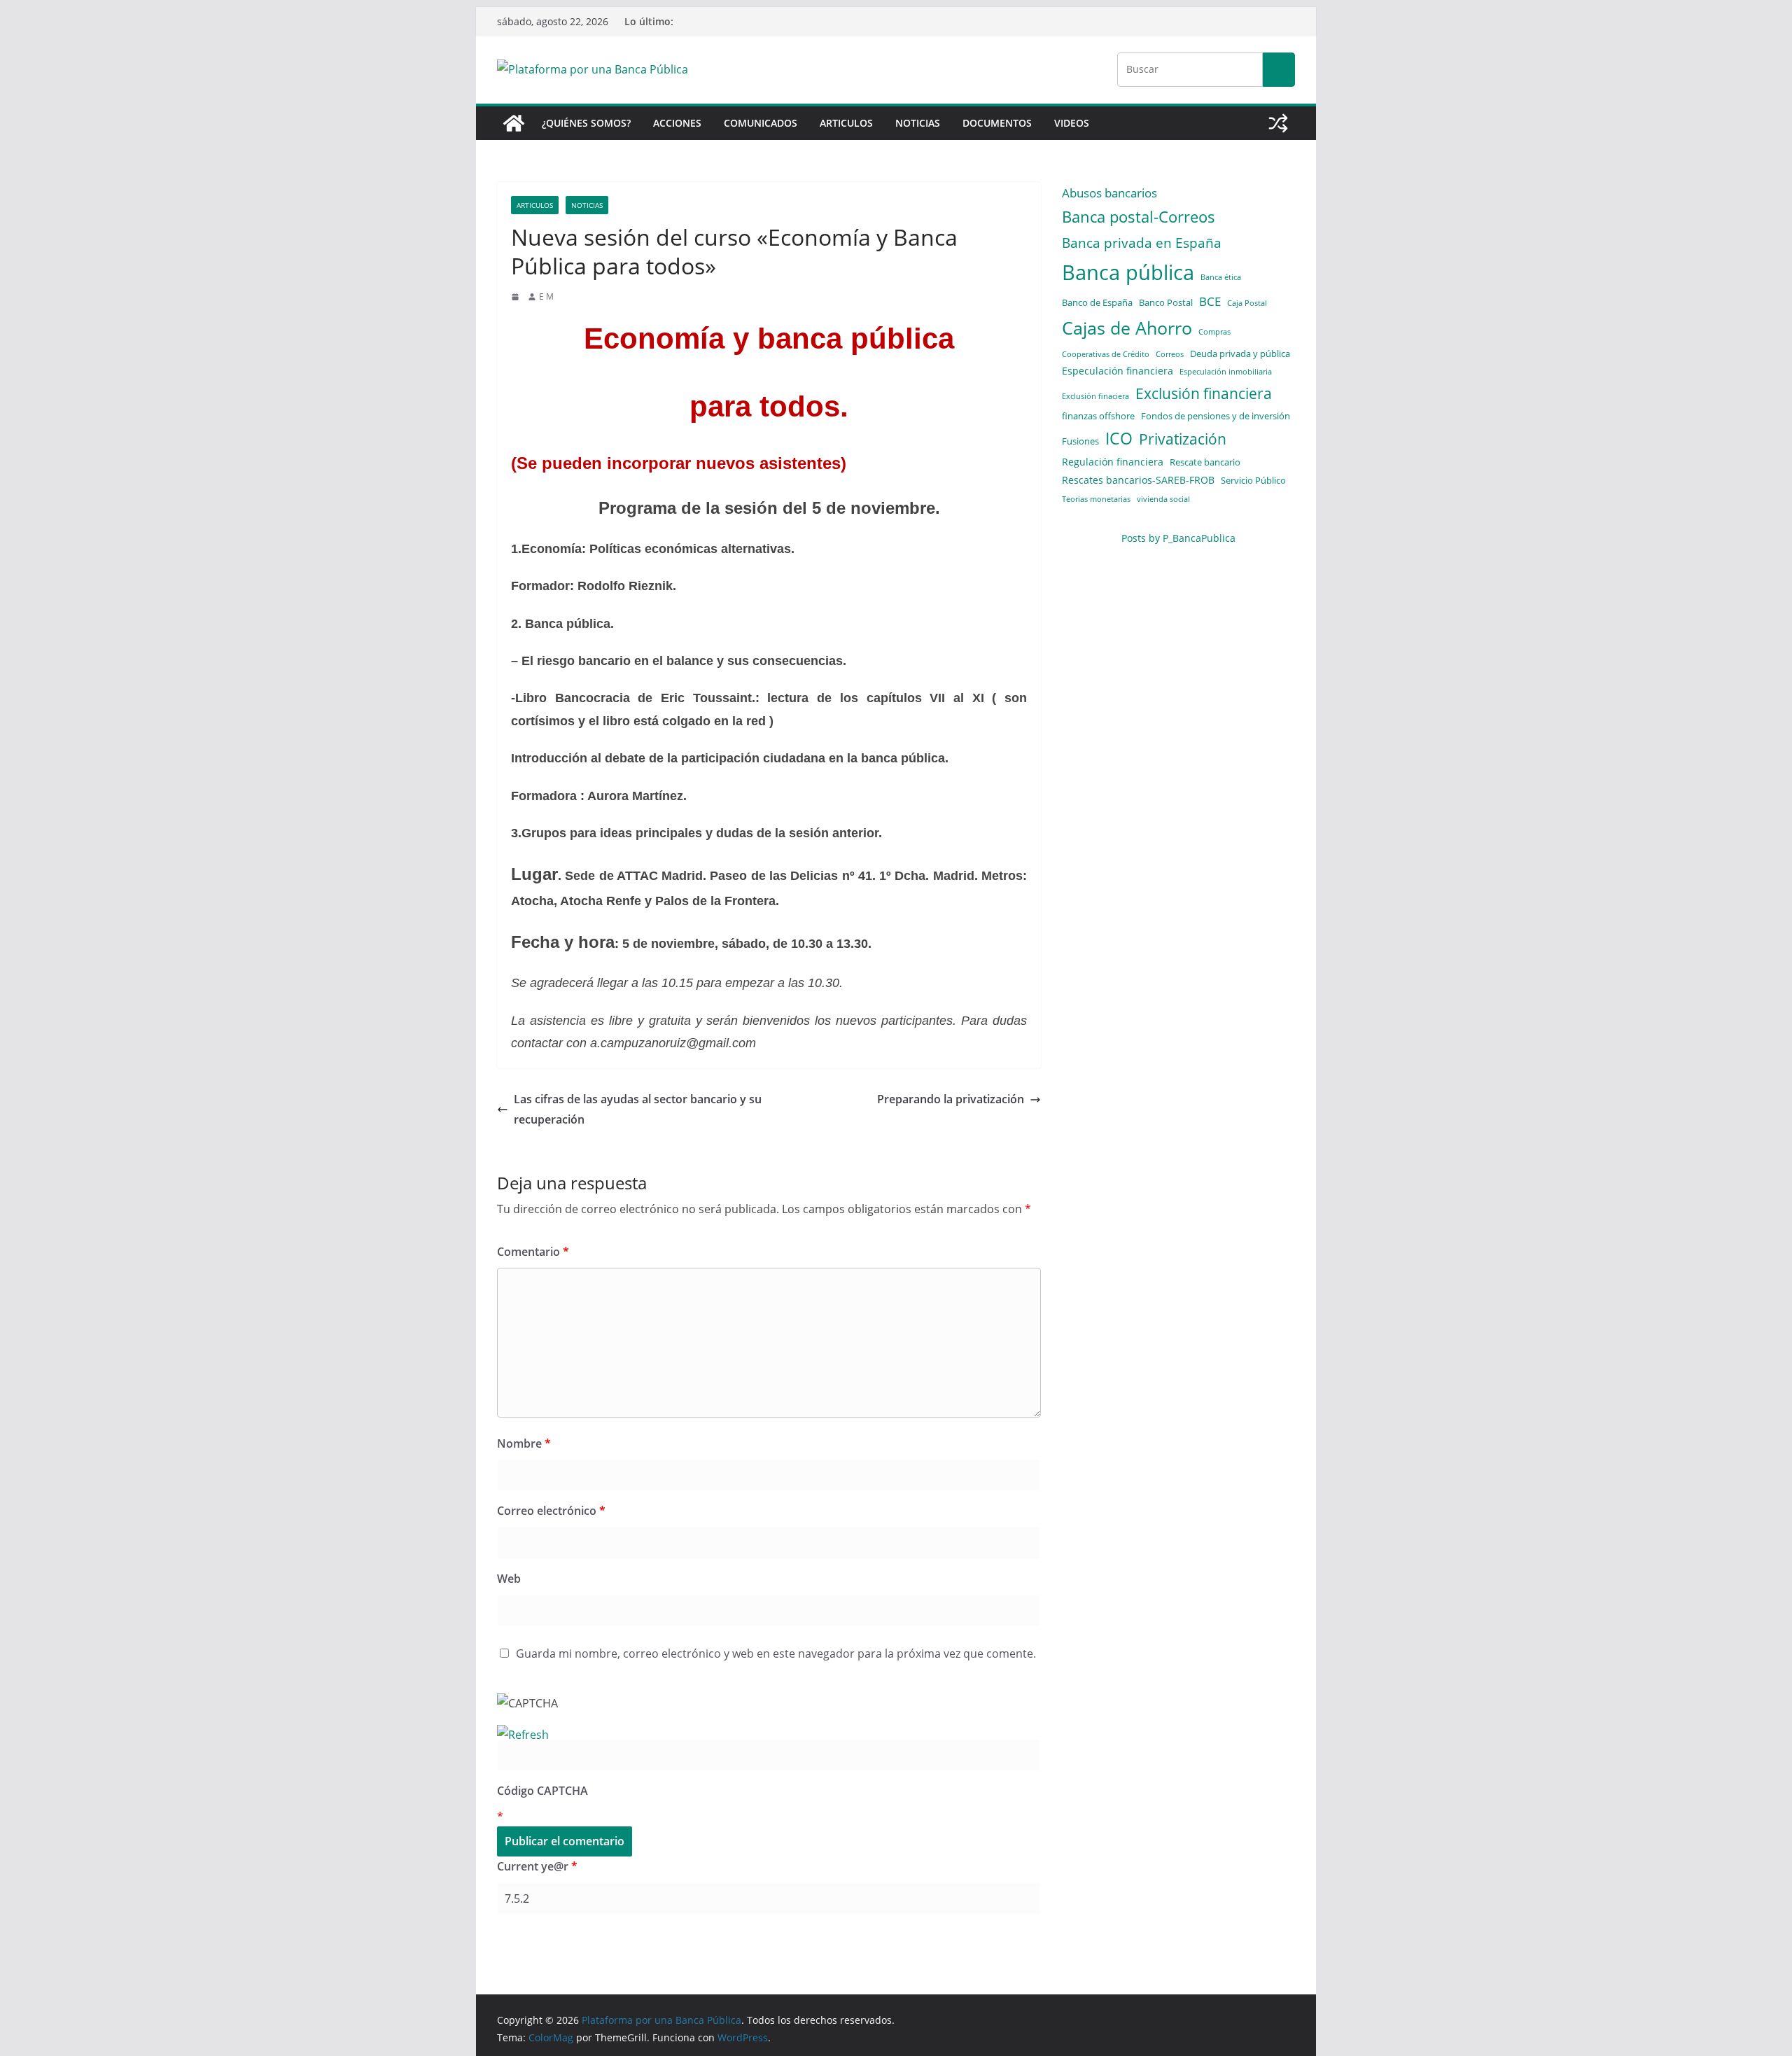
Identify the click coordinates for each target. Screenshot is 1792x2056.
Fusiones (1080, 441)
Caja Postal (1247, 303)
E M (546, 296)
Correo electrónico (551, 1511)
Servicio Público (1253, 480)
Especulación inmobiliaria (1226, 372)
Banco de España (1097, 302)
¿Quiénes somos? (586, 123)
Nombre (524, 1443)
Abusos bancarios (1109, 193)
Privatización (1183, 439)
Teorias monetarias (1096, 499)
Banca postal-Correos (1139, 217)
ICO (1119, 439)
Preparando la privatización (951, 1099)
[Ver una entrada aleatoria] (1278, 123)
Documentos (997, 123)
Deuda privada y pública (1240, 354)
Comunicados (761, 123)
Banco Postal (1166, 302)
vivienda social (1163, 499)
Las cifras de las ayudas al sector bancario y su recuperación (638, 1109)
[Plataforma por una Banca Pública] (514, 123)
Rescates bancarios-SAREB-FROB (1138, 480)
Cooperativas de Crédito (1106, 354)
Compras (1214, 332)
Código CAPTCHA (542, 1791)
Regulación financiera (1113, 462)
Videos (1072, 123)
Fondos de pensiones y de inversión (1216, 416)
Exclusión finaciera (1095, 396)
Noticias (918, 123)
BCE (1210, 301)
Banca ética (1221, 277)
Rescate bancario (1205, 462)
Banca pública (1128, 272)
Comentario (533, 1252)
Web (509, 1579)
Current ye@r (537, 1866)
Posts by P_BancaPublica (1178, 538)
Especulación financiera (1118, 371)
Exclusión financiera (1204, 393)
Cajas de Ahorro (1127, 328)
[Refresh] (523, 1735)
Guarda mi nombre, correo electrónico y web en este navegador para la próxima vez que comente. (776, 1653)
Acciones (677, 123)
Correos (1170, 354)
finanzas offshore (1098, 416)
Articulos (846, 123)
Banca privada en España (1142, 243)
